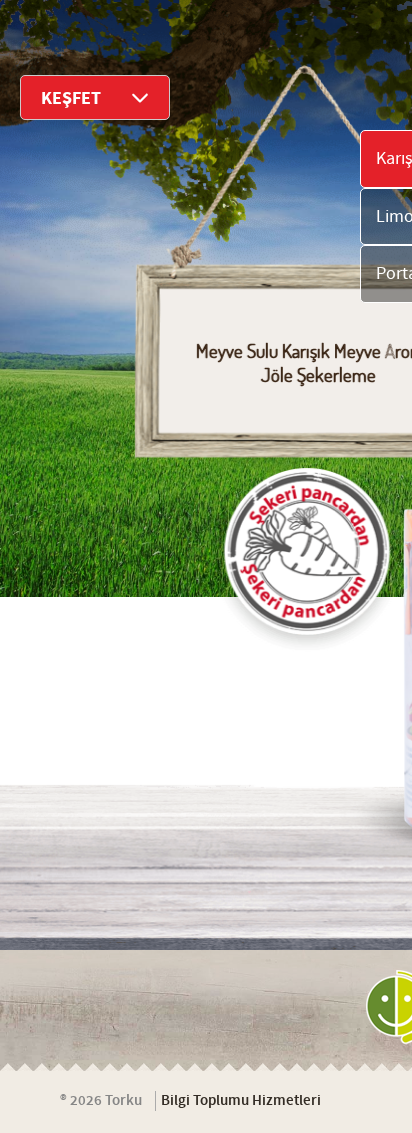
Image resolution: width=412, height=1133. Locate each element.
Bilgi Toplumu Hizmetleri (241, 1101)
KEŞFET (71, 98)
